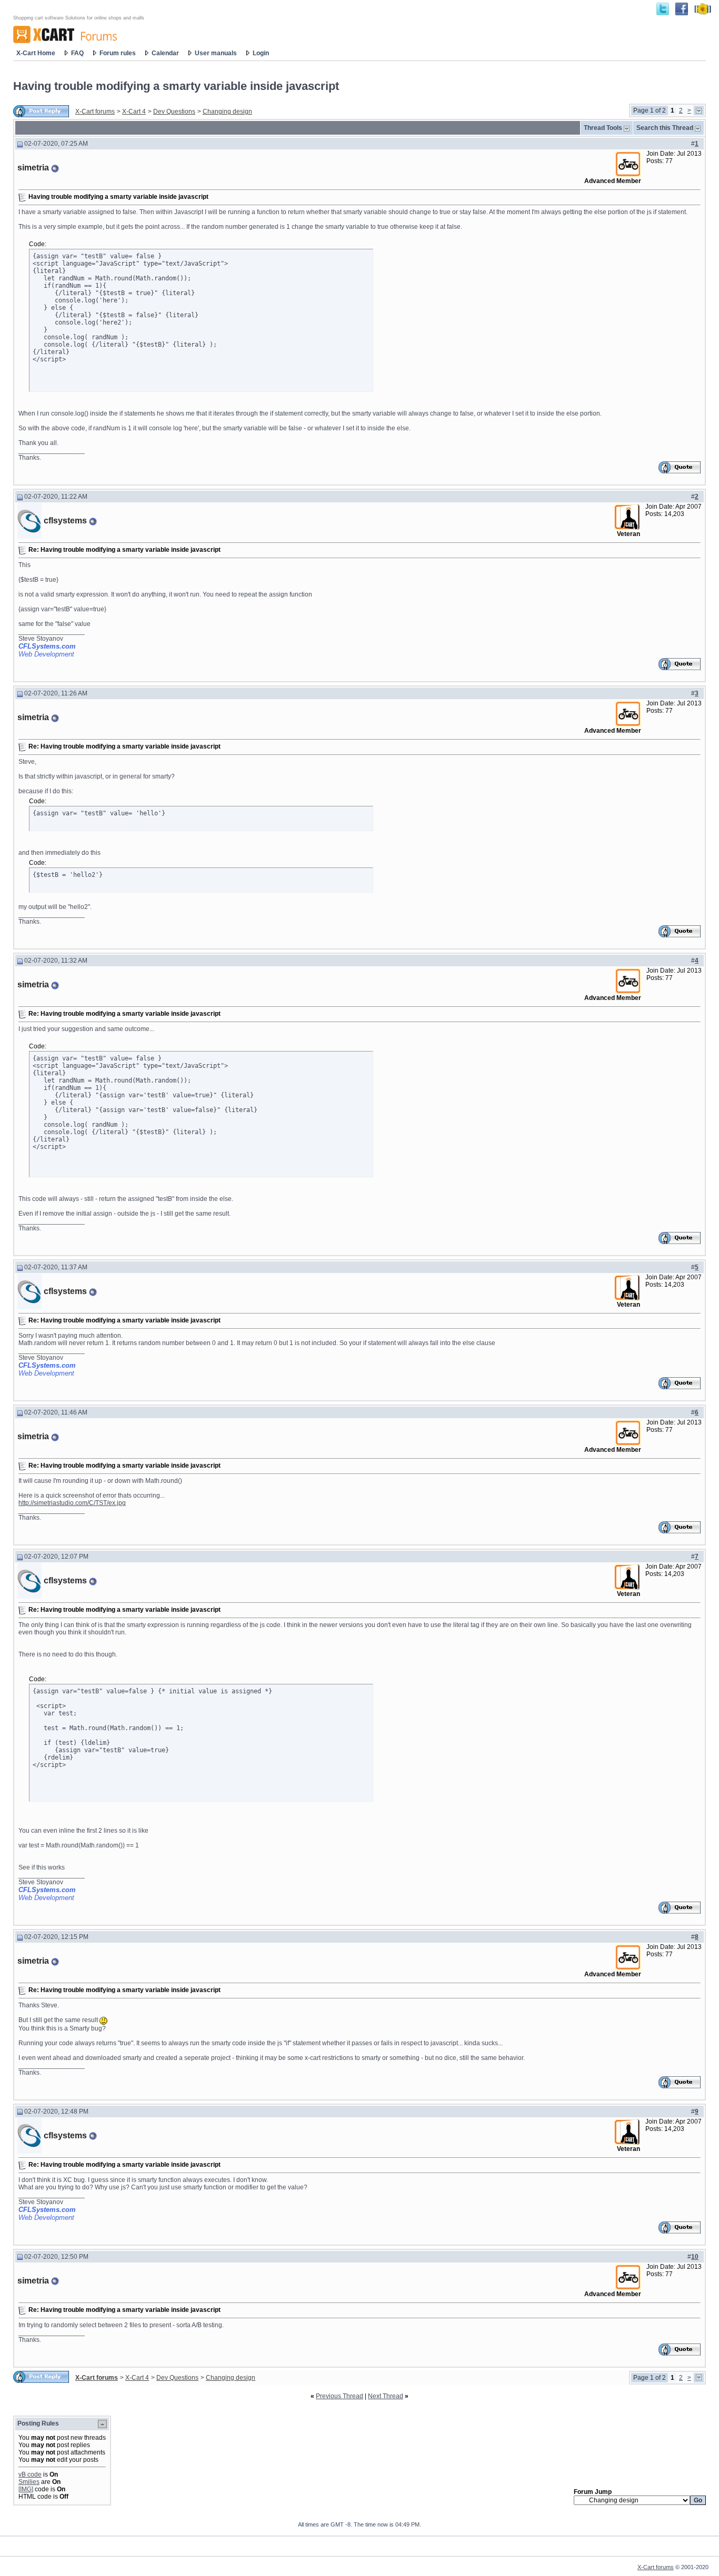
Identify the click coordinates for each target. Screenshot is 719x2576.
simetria (33, 168)
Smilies (29, 2482)
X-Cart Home (36, 53)
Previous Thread (339, 2396)
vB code (30, 2474)
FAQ (77, 53)
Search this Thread (665, 128)
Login (261, 53)
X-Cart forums (95, 112)
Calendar (165, 53)
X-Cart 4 (134, 112)
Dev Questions (174, 112)
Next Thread (386, 2396)
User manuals (216, 53)
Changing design (227, 112)
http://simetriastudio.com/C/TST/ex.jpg (72, 1503)
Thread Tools (603, 128)
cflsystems (65, 521)
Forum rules (118, 53)
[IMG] (26, 2489)
